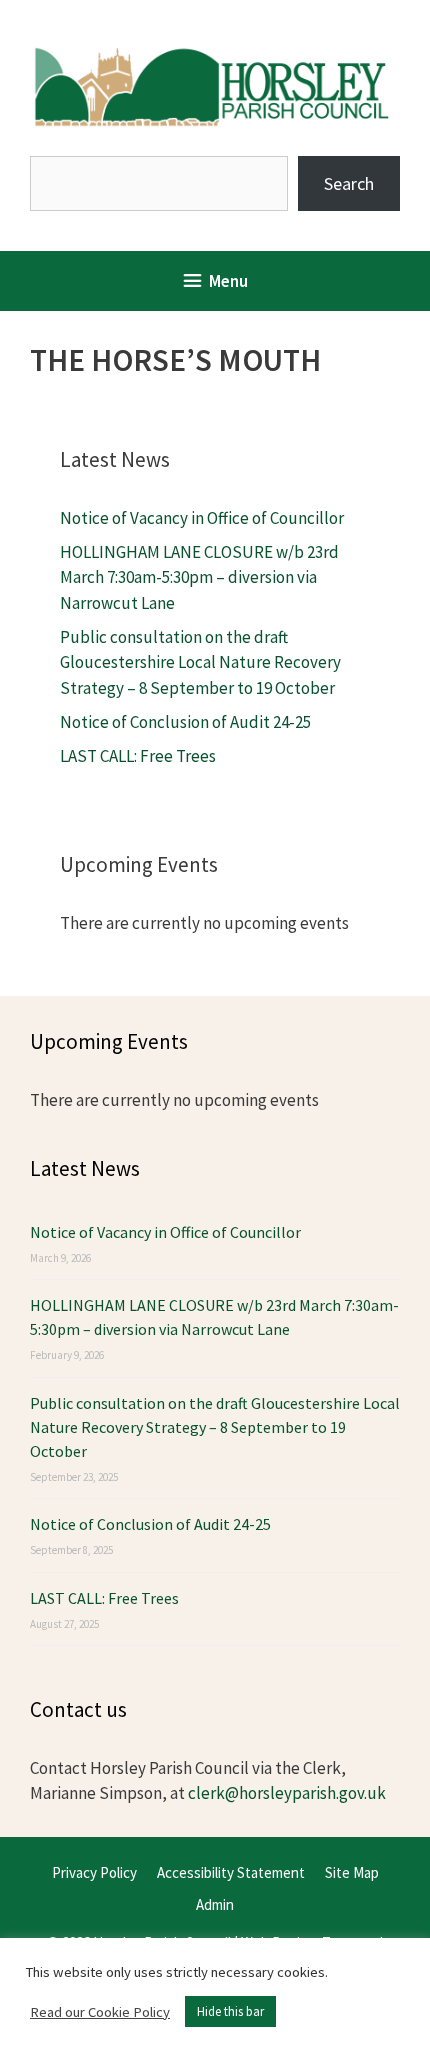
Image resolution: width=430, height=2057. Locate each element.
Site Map (352, 1872)
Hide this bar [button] (230, 2011)
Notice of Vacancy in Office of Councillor (202, 518)
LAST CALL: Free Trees (138, 756)
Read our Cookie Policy (100, 2012)
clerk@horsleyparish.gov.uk (287, 1793)
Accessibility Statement (231, 1872)
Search (349, 183)
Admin (215, 1904)
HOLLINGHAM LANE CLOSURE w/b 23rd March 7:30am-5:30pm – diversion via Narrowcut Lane (199, 577)
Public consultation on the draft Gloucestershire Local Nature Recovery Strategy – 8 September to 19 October (200, 662)
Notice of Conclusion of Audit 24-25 (185, 722)
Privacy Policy (94, 1872)
